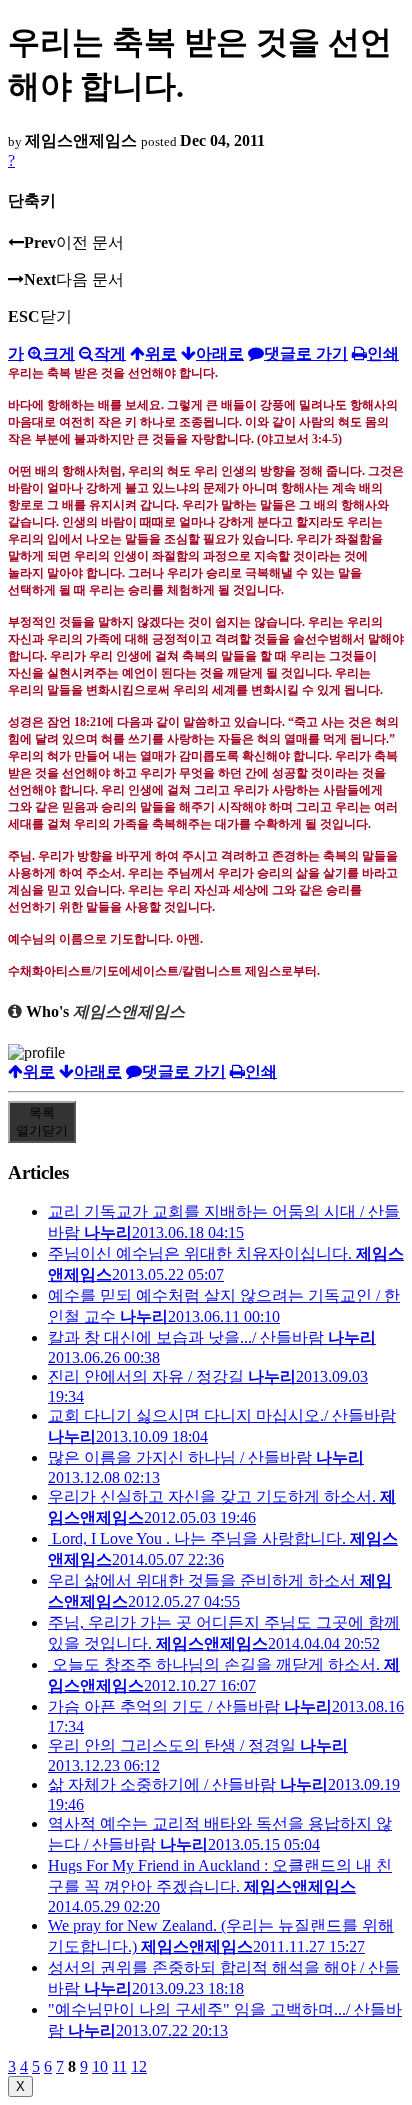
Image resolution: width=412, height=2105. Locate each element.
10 (100, 2066)
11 (119, 2066)
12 (139, 2066)
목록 (42, 1121)
